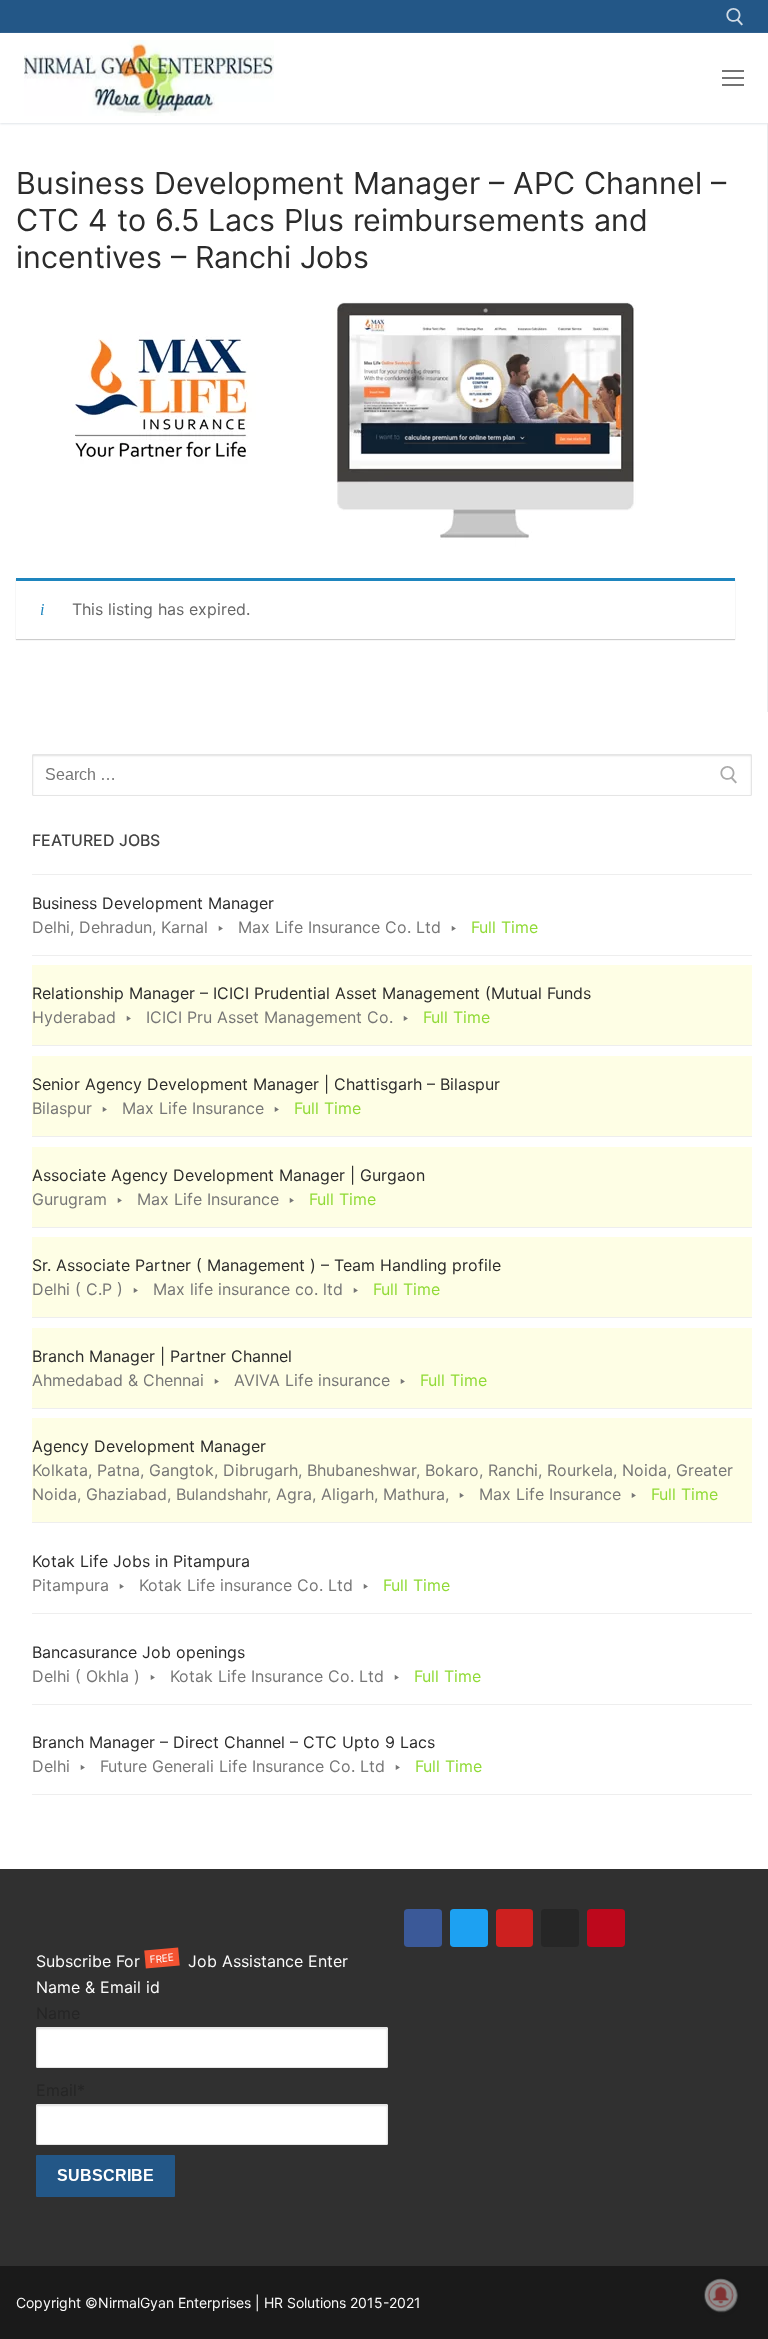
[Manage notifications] (721, 2295)
